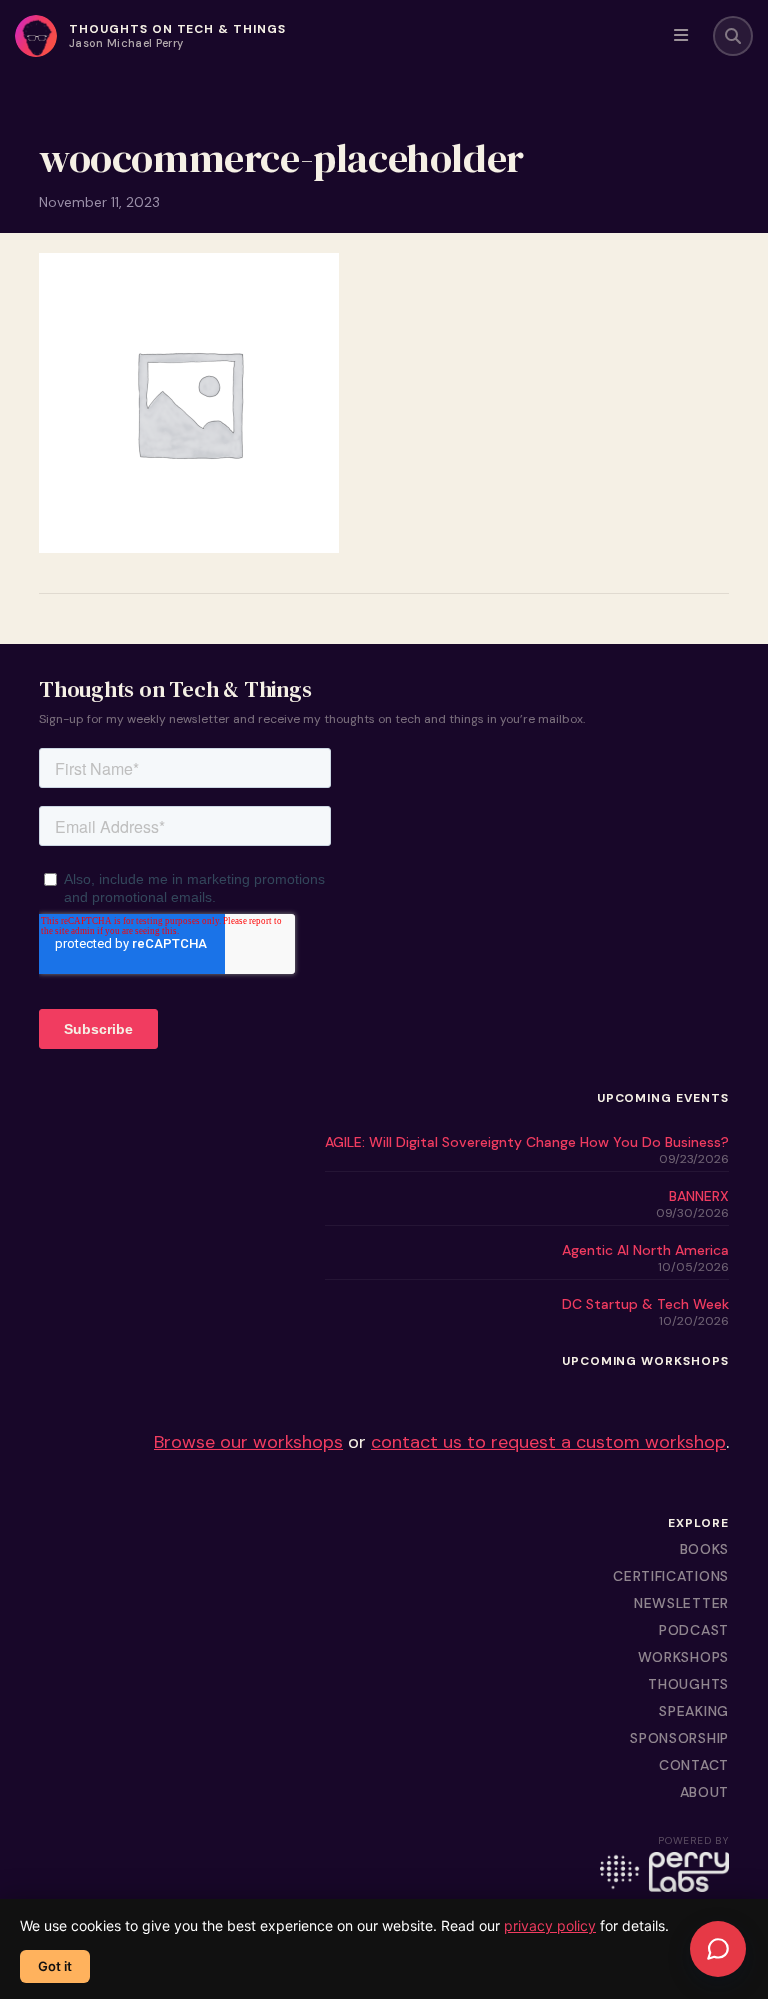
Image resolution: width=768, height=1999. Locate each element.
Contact (694, 1765)
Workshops (683, 1657)
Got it (55, 1966)
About (705, 1792)
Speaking (694, 1711)
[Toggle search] (733, 36)
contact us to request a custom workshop (548, 1442)
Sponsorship (679, 1738)
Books (705, 1549)
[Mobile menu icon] (681, 36)
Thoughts (688, 1684)
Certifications (671, 1576)
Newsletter (681, 1603)
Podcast (694, 1630)
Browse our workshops (248, 1442)
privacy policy (550, 1925)
